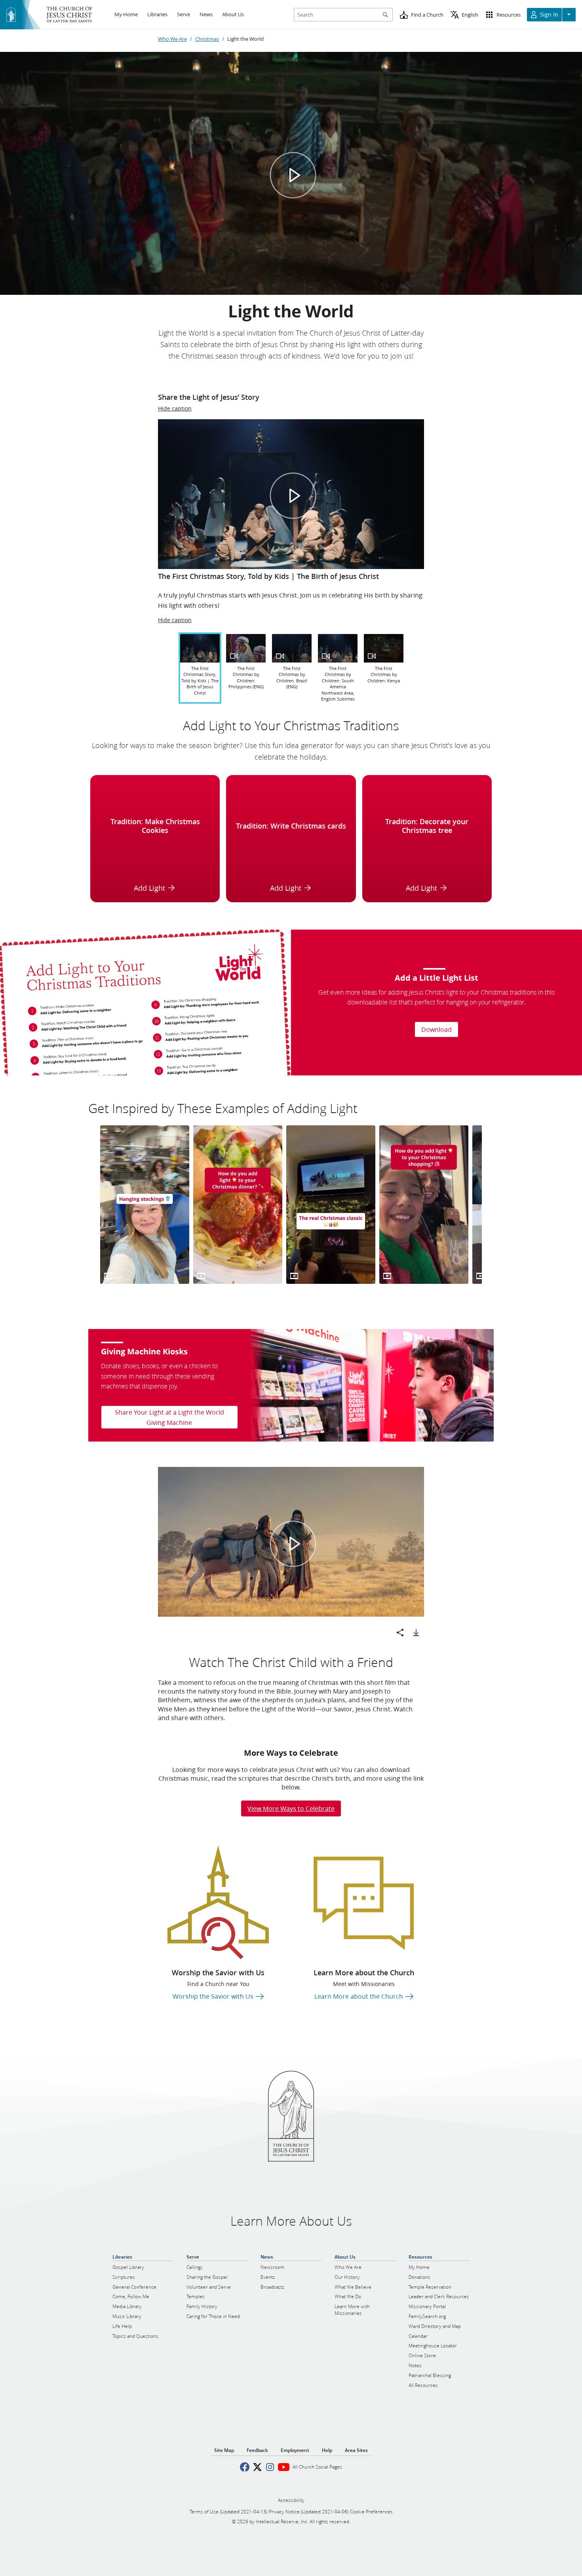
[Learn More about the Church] (364, 1902)
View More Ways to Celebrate (291, 1808)
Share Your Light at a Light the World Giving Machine (169, 1417)
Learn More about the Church (364, 1973)
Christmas (207, 39)
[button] (293, 496)
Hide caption (175, 409)
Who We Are (172, 39)
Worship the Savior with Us (218, 1973)
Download (436, 1029)
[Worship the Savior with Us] (218, 1902)
